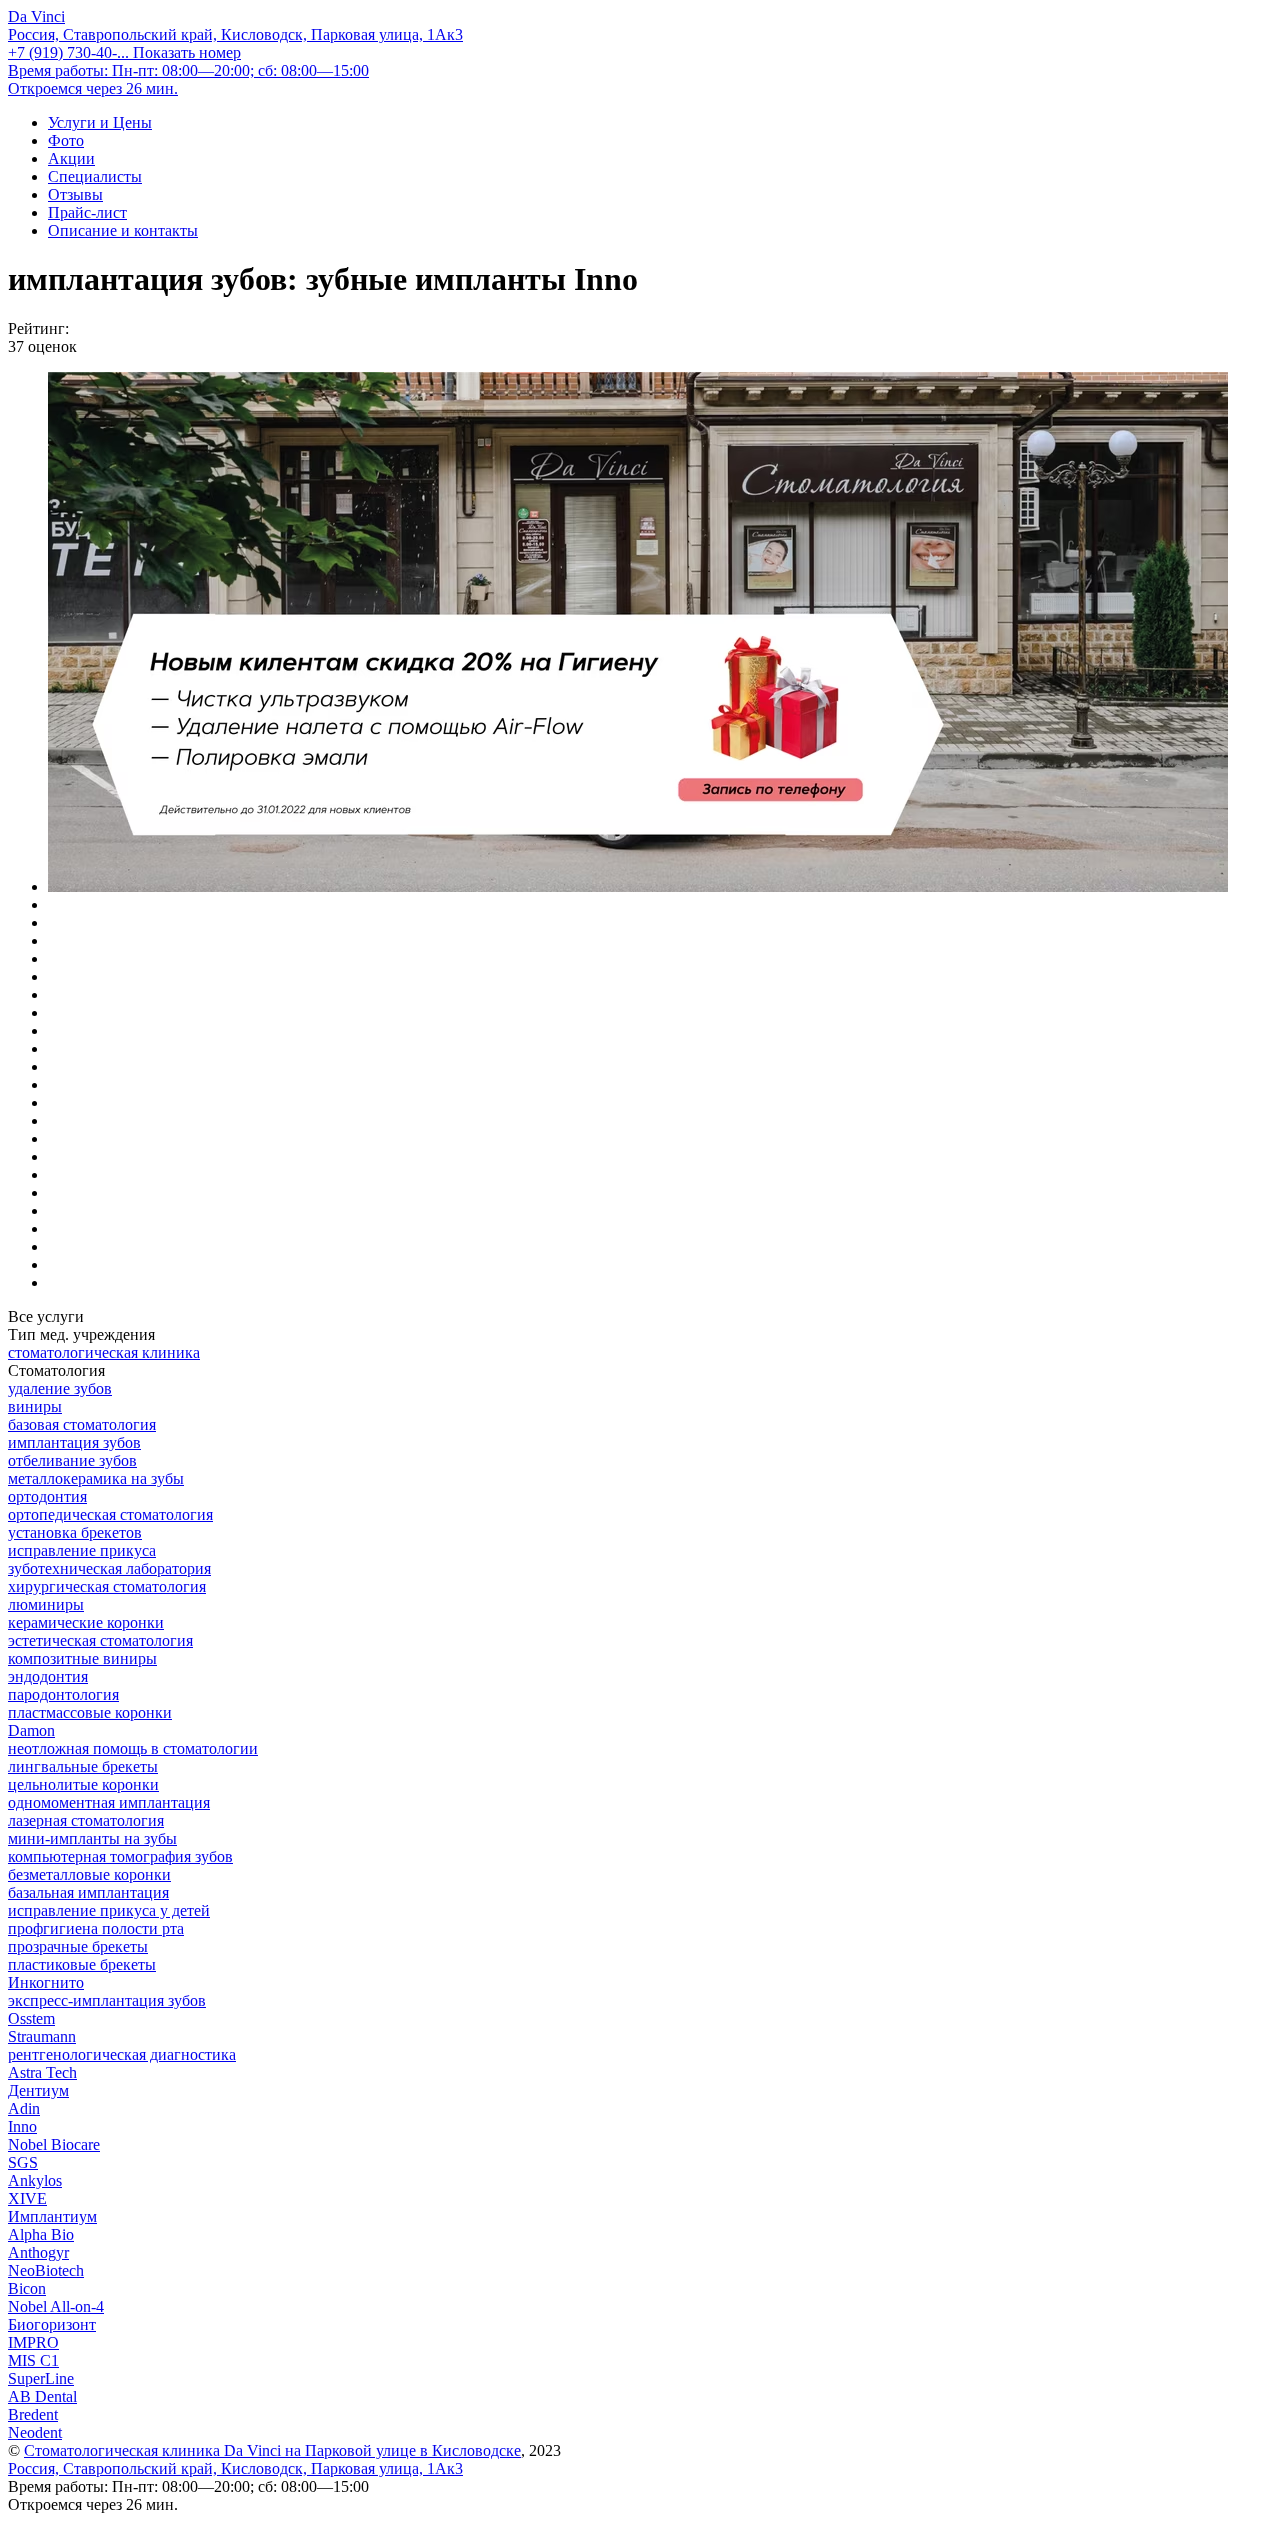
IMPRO (33, 2342)
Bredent (33, 2414)
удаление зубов (60, 1388)
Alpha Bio (41, 2234)
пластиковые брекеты (82, 1964)
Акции (71, 158)
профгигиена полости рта (96, 1928)
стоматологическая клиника (104, 1352)
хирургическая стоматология (107, 1586)
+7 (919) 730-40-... (124, 52)
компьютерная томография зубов (120, 1856)
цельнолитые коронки (83, 1784)
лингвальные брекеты (83, 1766)
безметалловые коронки (89, 1874)
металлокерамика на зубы (96, 1478)
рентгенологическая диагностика (122, 2054)
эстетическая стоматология (100, 1640)
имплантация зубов (74, 1442)
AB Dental (42, 2396)
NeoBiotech (46, 2270)
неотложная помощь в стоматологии (133, 1748)
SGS (23, 2162)
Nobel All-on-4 (56, 2306)
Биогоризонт (52, 2324)
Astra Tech (42, 2072)
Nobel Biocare (54, 2144)
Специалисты (95, 176)
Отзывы (75, 194)
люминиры (46, 1604)
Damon (31, 1730)
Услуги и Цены (100, 122)
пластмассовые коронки (90, 1712)
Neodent (35, 2432)
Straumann (42, 2036)
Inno (22, 2126)
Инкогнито (46, 1982)
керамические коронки (86, 1622)
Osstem (31, 2018)
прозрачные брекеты (78, 1946)
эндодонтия (48, 1676)
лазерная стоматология (86, 1820)
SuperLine (41, 2378)
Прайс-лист (87, 212)
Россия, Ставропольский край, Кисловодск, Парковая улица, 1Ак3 (235, 34)
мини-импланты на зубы (92, 1838)
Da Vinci (36, 16)
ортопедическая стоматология (110, 1514)
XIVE (27, 2198)
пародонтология (63, 1694)
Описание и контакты (123, 230)
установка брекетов (75, 1532)
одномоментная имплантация (109, 1802)
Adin (24, 2108)
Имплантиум (52, 2216)
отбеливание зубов (72, 1460)
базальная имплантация (88, 1892)
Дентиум (38, 2090)
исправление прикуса (82, 1550)
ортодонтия (47, 1496)
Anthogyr (38, 2252)
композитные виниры (82, 1658)
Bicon (27, 2288)
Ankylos (35, 2180)
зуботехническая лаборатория (109, 1568)
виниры (35, 1406)
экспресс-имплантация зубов (107, 2000)
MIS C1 (33, 2360)
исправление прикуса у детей (109, 1910)
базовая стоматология (82, 1424)
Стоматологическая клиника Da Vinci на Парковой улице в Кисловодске (272, 2450)
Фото (66, 140)
